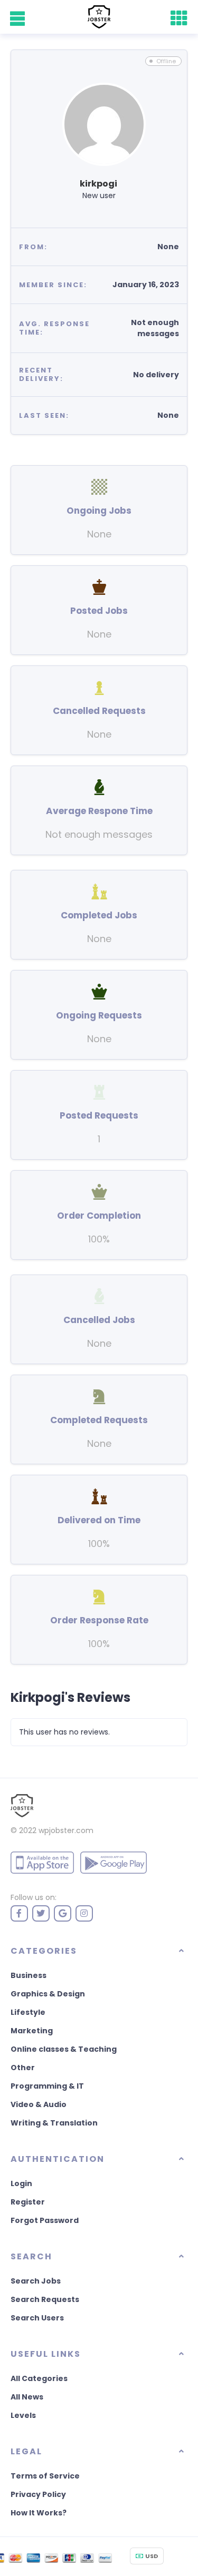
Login (21, 2183)
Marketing (32, 2031)
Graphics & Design (48, 1994)
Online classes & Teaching (64, 2049)
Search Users (37, 2318)
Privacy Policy (38, 2494)
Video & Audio (39, 2104)
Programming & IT (47, 2086)
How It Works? (39, 2513)
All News (27, 2397)
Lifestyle (28, 2012)
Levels (23, 2415)
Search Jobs (36, 2281)
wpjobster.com (66, 1830)
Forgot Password (45, 2220)
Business (29, 1975)
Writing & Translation (54, 2123)
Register (28, 2202)
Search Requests (45, 2299)
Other (23, 2068)
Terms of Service (45, 2476)
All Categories (39, 2378)
